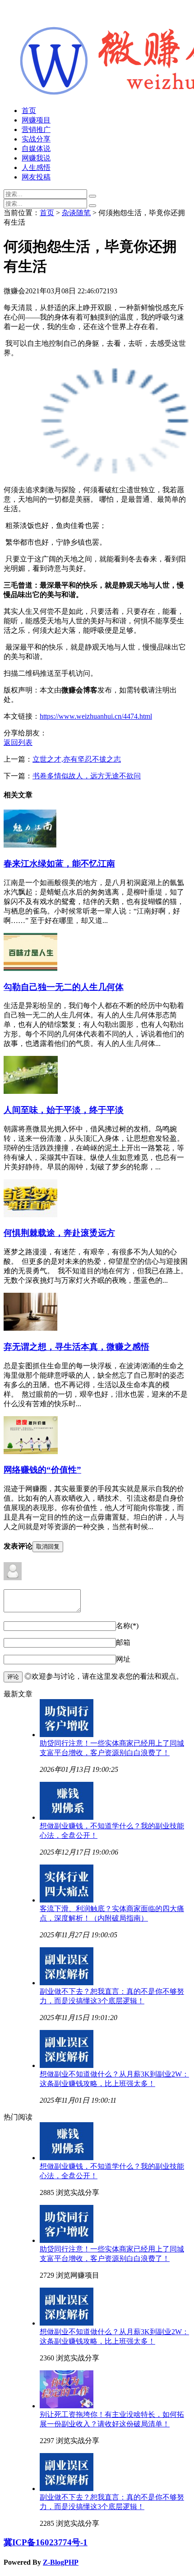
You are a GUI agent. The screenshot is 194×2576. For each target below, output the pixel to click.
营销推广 (36, 130)
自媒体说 (36, 148)
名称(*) (127, 1626)
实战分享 (36, 139)
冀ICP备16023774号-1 (46, 2542)
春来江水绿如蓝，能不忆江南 (59, 864)
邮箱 (123, 1642)
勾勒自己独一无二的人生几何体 (64, 987)
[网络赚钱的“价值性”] (31, 1452)
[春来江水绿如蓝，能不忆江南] (30, 845)
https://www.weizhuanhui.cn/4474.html (96, 716)
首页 (29, 111)
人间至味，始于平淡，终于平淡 (64, 1110)
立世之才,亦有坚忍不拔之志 (77, 759)
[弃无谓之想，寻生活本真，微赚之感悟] (30, 1328)
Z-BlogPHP (61, 2562)
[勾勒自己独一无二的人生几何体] (30, 968)
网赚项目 (36, 120)
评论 (13, 1677)
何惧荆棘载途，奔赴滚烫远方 (59, 1233)
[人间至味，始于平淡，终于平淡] (31, 1091)
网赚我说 (36, 158)
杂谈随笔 (76, 213)
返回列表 (18, 742)
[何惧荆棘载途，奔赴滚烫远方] (30, 1215)
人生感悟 (36, 167)
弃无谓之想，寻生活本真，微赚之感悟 (76, 1347)
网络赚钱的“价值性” (42, 1470)
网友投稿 (36, 177)
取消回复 (48, 1547)
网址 (123, 1659)
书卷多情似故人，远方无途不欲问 (87, 776)
